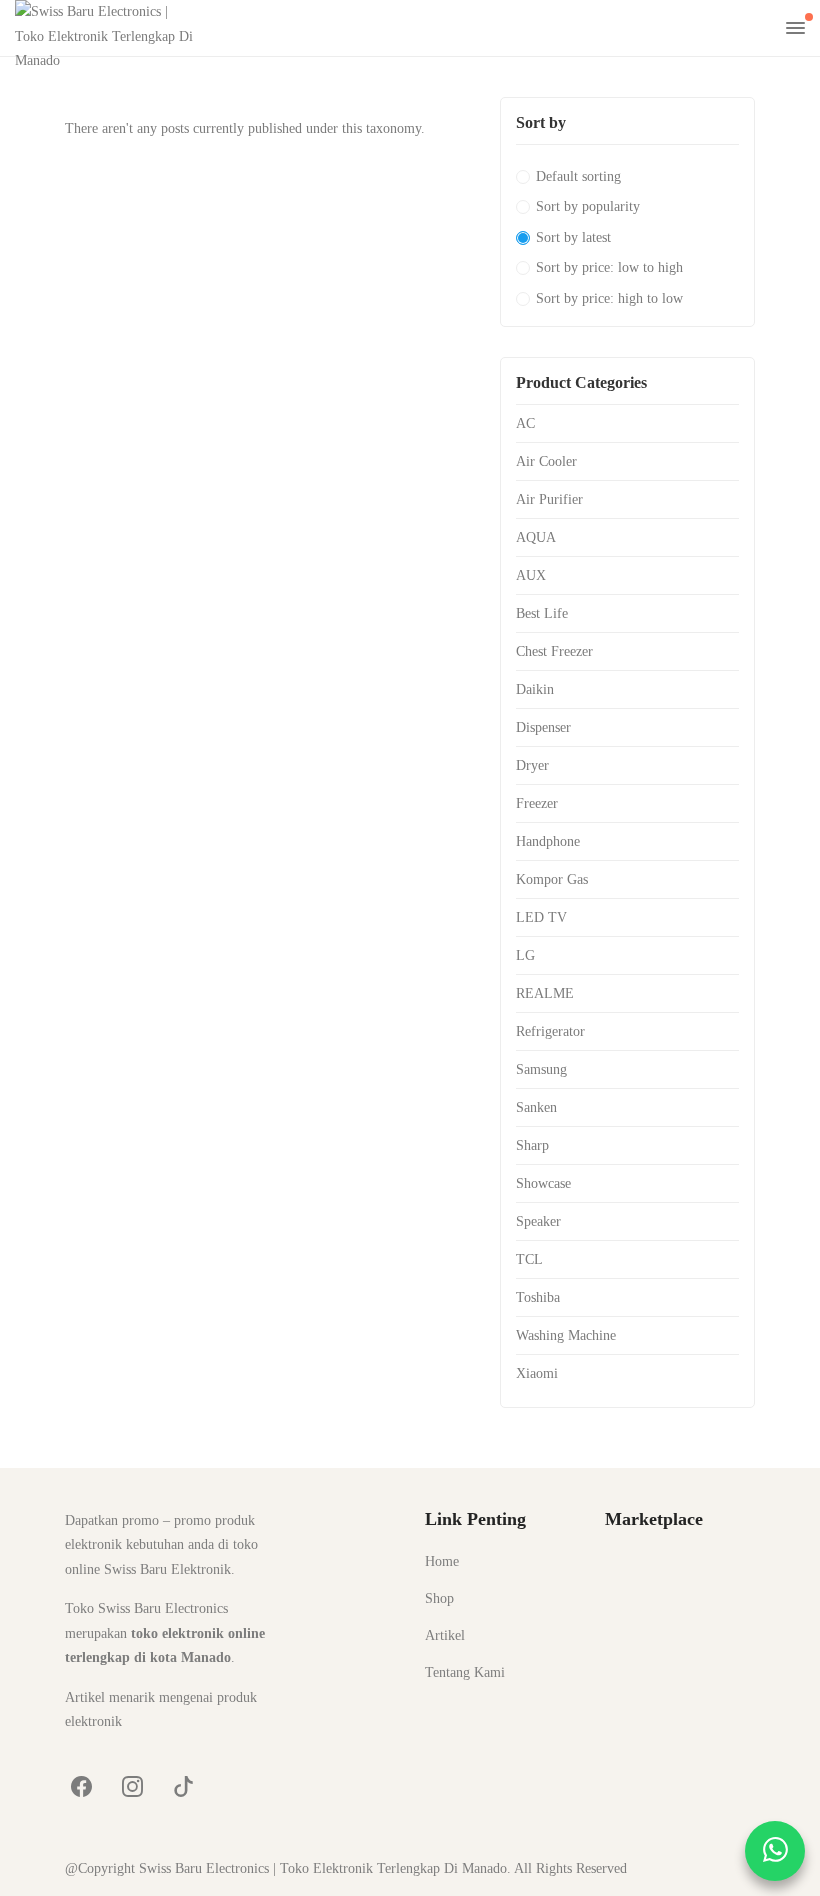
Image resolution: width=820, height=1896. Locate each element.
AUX (531, 575)
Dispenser (543, 727)
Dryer (532, 765)
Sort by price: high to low (609, 298)
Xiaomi (537, 1373)
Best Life (542, 613)
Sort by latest (573, 237)
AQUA (536, 537)
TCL (529, 1259)
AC (525, 423)
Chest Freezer (554, 651)
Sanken (536, 1107)
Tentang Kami (465, 1672)
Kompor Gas (552, 879)
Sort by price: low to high (609, 267)
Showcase (543, 1183)
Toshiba (538, 1297)
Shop (439, 1598)
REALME (545, 993)
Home (442, 1561)
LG (525, 955)
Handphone (548, 841)
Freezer (537, 803)
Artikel (445, 1635)
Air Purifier (549, 499)
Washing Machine (566, 1335)
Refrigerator (550, 1031)
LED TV (541, 917)
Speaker (538, 1221)
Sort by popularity (588, 206)
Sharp (532, 1145)
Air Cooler (546, 461)
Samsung (541, 1069)
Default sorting (578, 176)
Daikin (535, 689)
